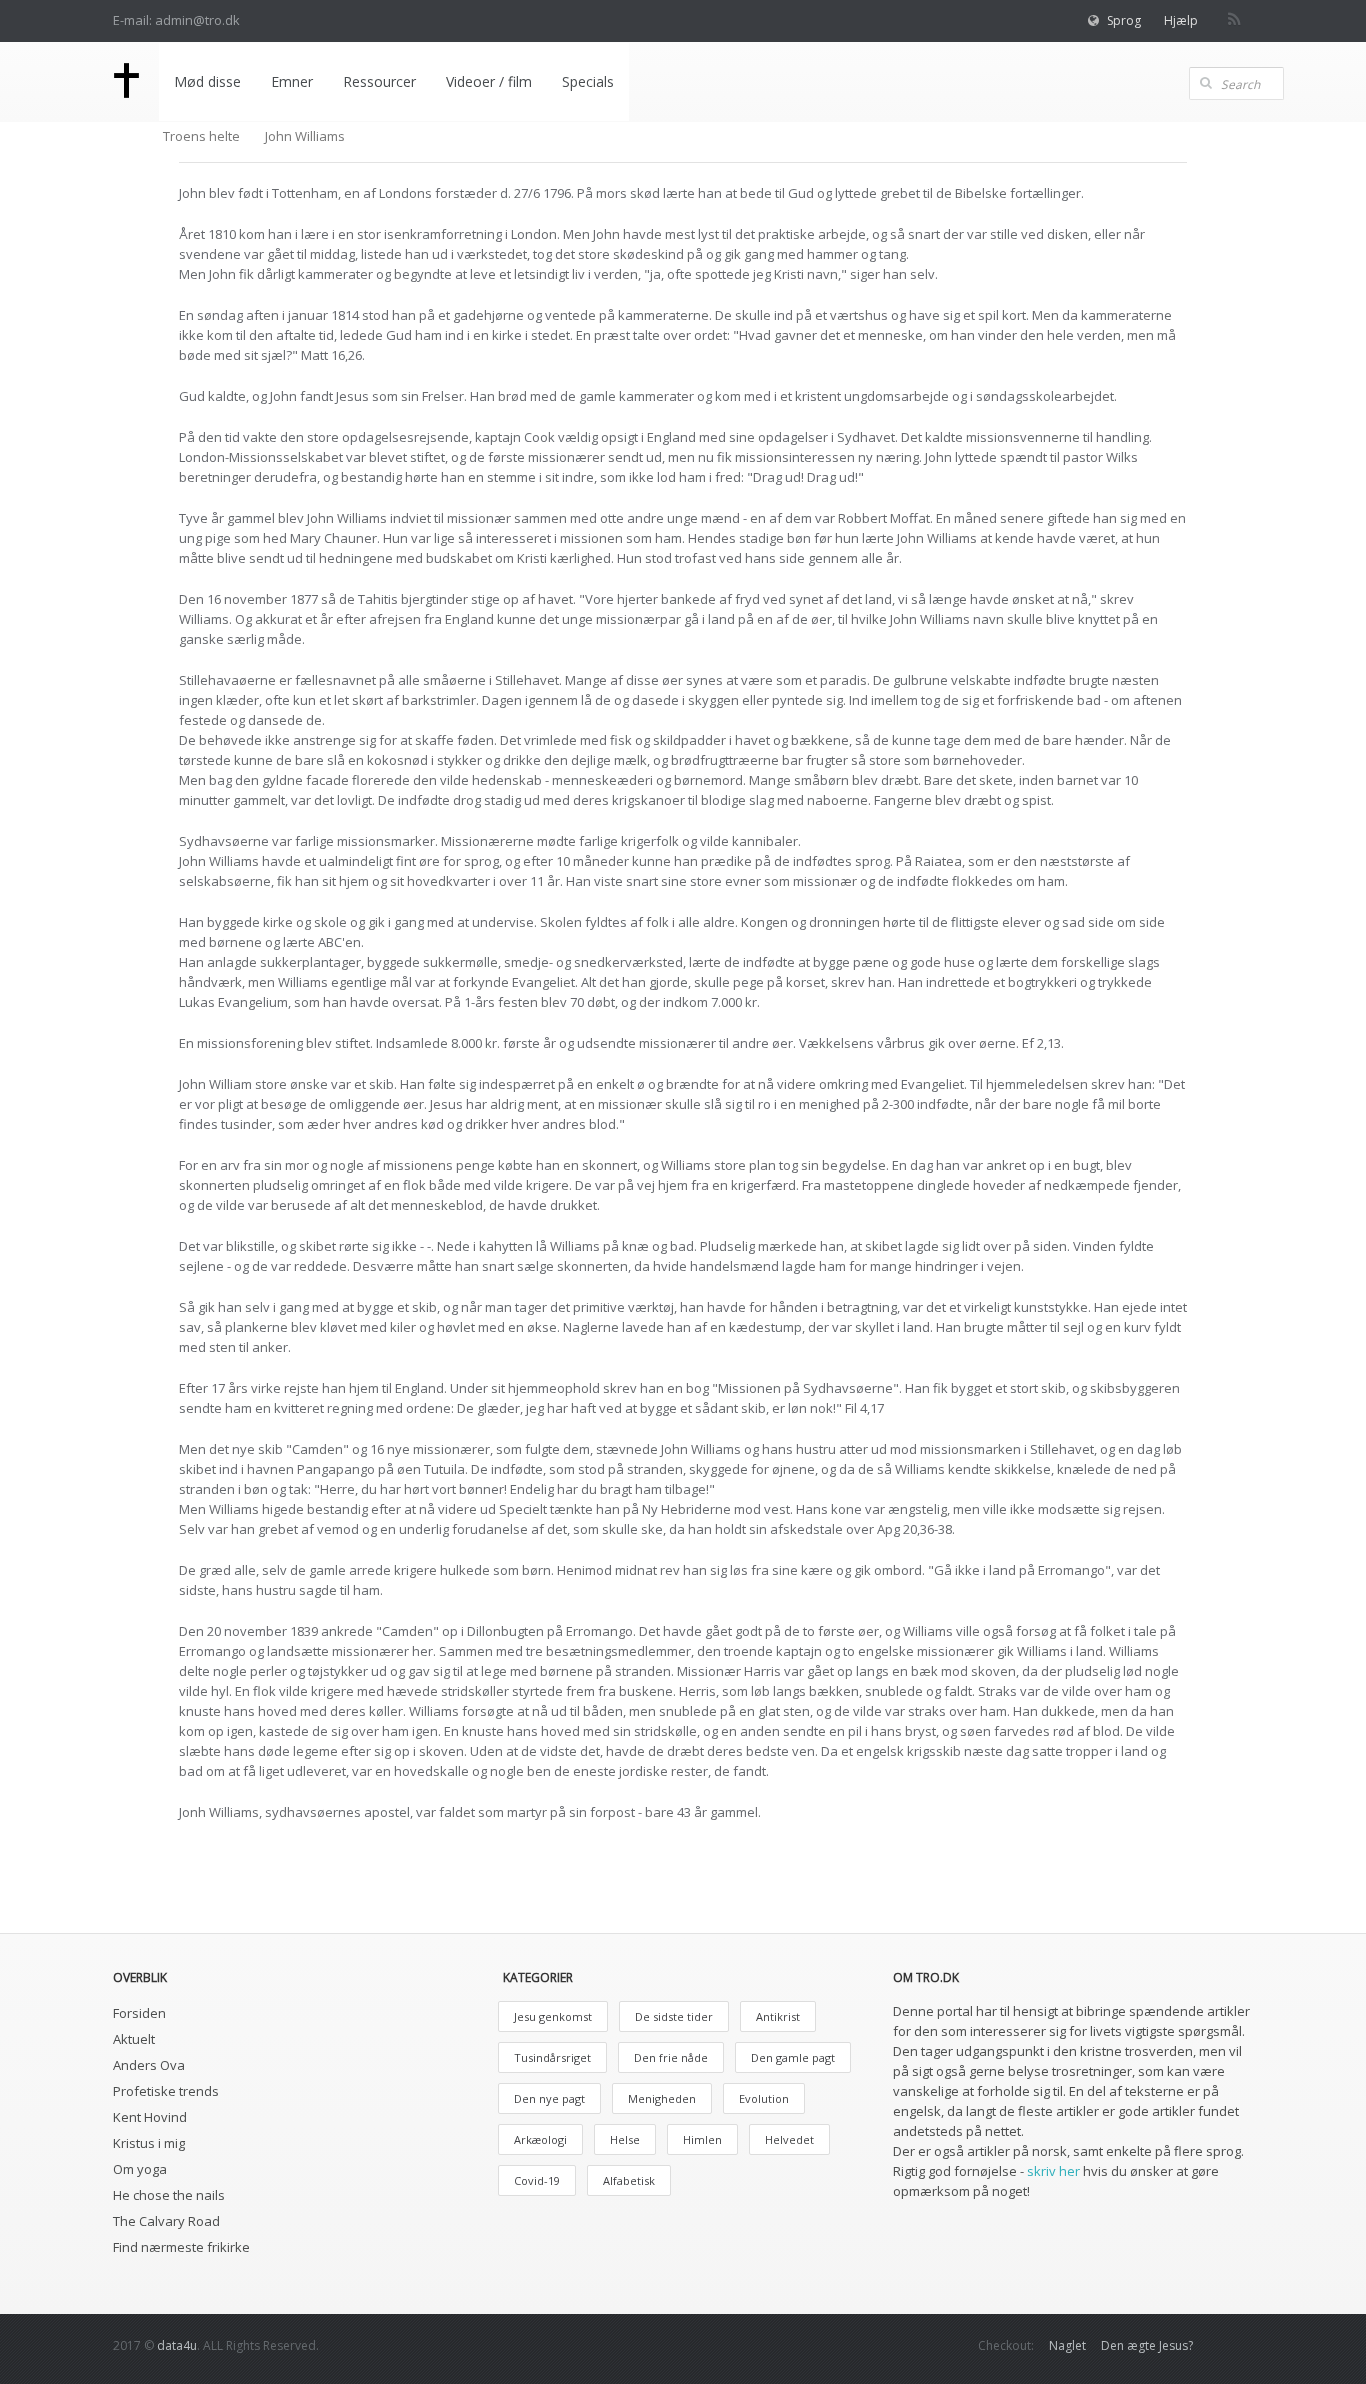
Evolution (764, 2098)
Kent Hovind (150, 2117)
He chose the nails (169, 2195)
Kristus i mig (149, 2143)
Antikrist (778, 2016)
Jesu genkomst (553, 2016)
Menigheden (662, 2098)
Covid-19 (537, 2180)
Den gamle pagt (793, 2057)
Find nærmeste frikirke (181, 2247)
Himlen (702, 2139)
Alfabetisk (629, 2180)
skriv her (1053, 2171)
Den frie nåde (671, 2057)
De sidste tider (674, 2016)
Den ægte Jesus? (1147, 2345)
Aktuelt (134, 2039)
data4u (177, 2345)
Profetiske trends (166, 2091)
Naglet (1067, 2345)
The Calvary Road (166, 2221)
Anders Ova (149, 2065)
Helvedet (789, 2139)
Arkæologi (540, 2139)
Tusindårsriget (552, 2057)
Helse (625, 2139)
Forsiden (139, 2013)
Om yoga (140, 2169)
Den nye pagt (549, 2098)
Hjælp (1181, 20)
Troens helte (201, 136)
